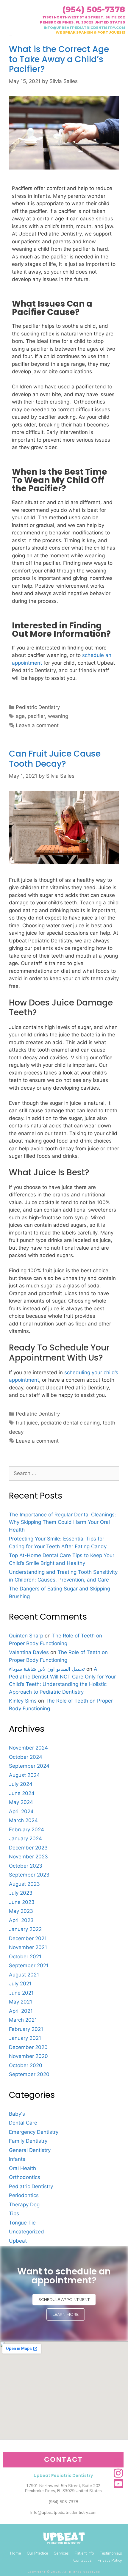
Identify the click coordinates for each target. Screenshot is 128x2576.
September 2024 (29, 1766)
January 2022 (25, 1929)
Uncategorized (26, 2232)
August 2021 (24, 1975)
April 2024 (21, 1811)
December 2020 (28, 2047)
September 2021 (29, 1965)
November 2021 (28, 1947)
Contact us (82, 2561)
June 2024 (22, 1793)
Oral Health (22, 2168)
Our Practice (37, 2553)
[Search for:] (64, 1473)
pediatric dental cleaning (70, 1423)
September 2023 (29, 1875)
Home (15, 2553)
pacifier (36, 716)
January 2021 (25, 2038)
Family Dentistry (28, 2141)
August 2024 (24, 1775)
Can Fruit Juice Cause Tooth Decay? (55, 759)
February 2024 (26, 1830)
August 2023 (24, 1884)
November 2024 (28, 1748)
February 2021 (26, 2029)
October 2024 (26, 1757)
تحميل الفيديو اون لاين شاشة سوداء (47, 1669)
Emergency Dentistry (34, 2132)
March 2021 (23, 2020)
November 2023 (28, 1857)
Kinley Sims (23, 1701)
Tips (14, 2213)
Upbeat (18, 2241)
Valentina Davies (29, 1652)
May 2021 (21, 2002)
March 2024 (23, 1820)
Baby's (17, 2114)
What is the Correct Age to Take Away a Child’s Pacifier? (59, 59)
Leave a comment (37, 725)
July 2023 (21, 1893)
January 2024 (25, 1838)
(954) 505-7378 (94, 9)
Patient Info (84, 2553)
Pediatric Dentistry (38, 707)
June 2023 (22, 1902)
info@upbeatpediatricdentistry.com (84, 28)
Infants (17, 2159)
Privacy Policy (110, 2561)
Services (61, 2553)
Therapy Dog (24, 2205)
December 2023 (28, 1848)
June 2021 (21, 1993)
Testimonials (111, 2553)
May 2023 (21, 1911)
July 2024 (21, 1784)
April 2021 (21, 2011)
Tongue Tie (22, 2223)
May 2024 (21, 1802)
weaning (58, 716)
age (20, 716)
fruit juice (27, 1423)
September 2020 (29, 2074)
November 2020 (28, 2056)
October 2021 (25, 1957)
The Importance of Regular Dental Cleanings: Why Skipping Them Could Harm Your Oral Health (63, 1522)
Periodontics (24, 2195)
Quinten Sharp (26, 1636)
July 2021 (20, 1984)
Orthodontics (25, 2177)
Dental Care (23, 2123)
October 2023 (26, 1866)
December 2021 (28, 1938)
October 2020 (26, 2065)
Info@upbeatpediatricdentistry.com (63, 2513)
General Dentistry (30, 2150)
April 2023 (21, 1920)
